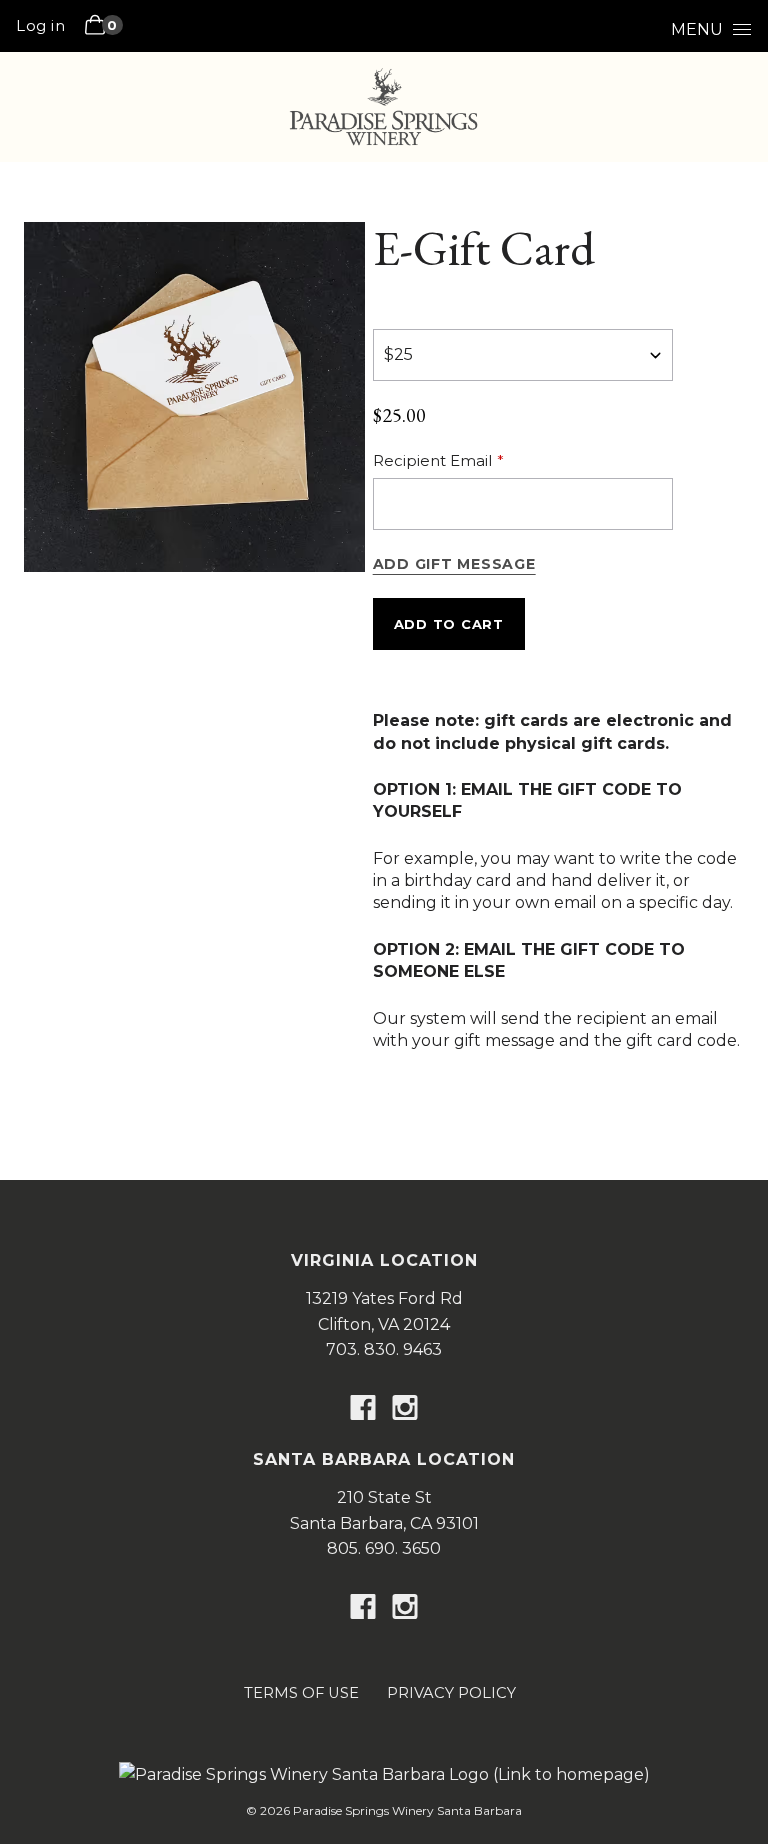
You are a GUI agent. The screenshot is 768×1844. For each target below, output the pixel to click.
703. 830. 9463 (384, 1349)
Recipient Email (432, 460)
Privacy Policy (451, 1693)
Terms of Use (301, 1693)
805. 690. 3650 (384, 1548)
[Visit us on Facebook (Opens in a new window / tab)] (363, 1411)
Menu (697, 29)
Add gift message (454, 564)
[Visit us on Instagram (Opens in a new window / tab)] (405, 1411)
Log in (40, 25)
